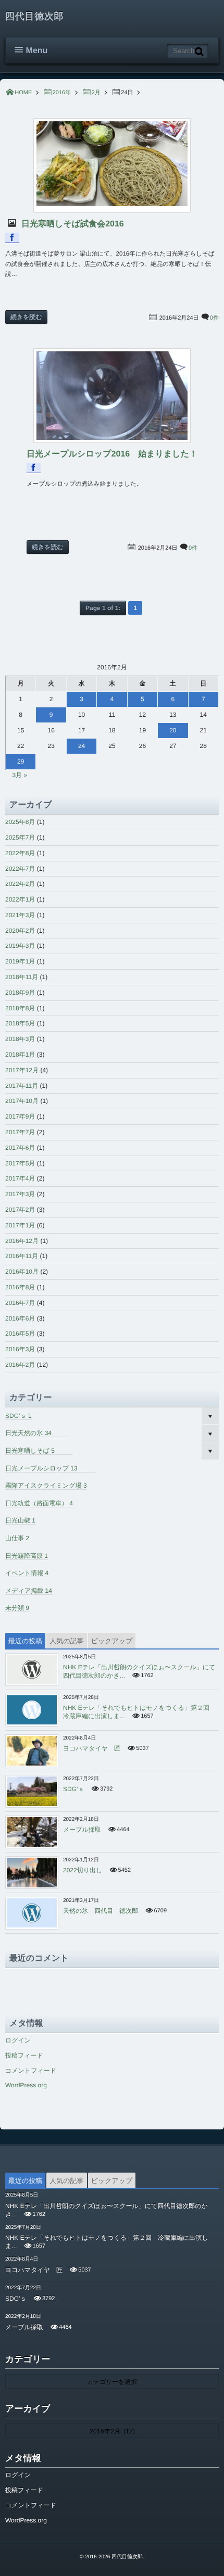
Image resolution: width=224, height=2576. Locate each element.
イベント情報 (27, 1573)
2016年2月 (20, 1365)
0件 (214, 318)
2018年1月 (20, 1055)
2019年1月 (20, 961)
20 (173, 730)
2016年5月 (20, 1334)
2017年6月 (20, 1148)
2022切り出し (83, 1870)
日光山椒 (20, 1520)
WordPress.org (26, 2085)
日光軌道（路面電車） (39, 1503)
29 (21, 762)
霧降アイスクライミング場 (46, 1486)
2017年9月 (20, 1116)
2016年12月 (22, 1241)
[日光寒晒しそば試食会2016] (112, 166)
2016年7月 (20, 1303)
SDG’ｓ (18, 1416)
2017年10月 (22, 1101)
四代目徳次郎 (34, 16)
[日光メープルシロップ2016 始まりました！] (112, 396)
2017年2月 (20, 1210)
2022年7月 (20, 869)
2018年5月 (20, 1023)
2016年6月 (20, 1318)
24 (82, 746)
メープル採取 (82, 1830)
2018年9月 (20, 993)
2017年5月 (20, 1163)
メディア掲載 (29, 1591)
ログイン (18, 2040)
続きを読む (26, 317)
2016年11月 (22, 1256)
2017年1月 (20, 1225)
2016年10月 (22, 1272)
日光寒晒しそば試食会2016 (72, 224)
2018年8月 (20, 1008)
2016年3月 (20, 1349)
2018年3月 (20, 1039)
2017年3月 (20, 1194)
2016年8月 (20, 1287)
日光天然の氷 (28, 1433)
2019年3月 (20, 946)
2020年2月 (20, 931)
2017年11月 (22, 1086)
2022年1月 (20, 899)
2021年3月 (20, 915)
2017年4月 (20, 1178)
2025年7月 (20, 837)
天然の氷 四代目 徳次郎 (101, 1911)
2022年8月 (20, 853)
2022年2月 (20, 884)
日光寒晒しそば (30, 1451)
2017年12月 (22, 1070)
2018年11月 (22, 977)
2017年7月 (20, 1132)
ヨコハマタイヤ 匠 (92, 1748)
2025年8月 (20, 822)
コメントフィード (31, 2071)
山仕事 (17, 1538)
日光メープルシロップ (41, 1468)
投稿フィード (24, 2055)
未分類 (17, 1608)
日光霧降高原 (27, 1556)
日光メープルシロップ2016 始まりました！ (112, 454)
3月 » (20, 775)
